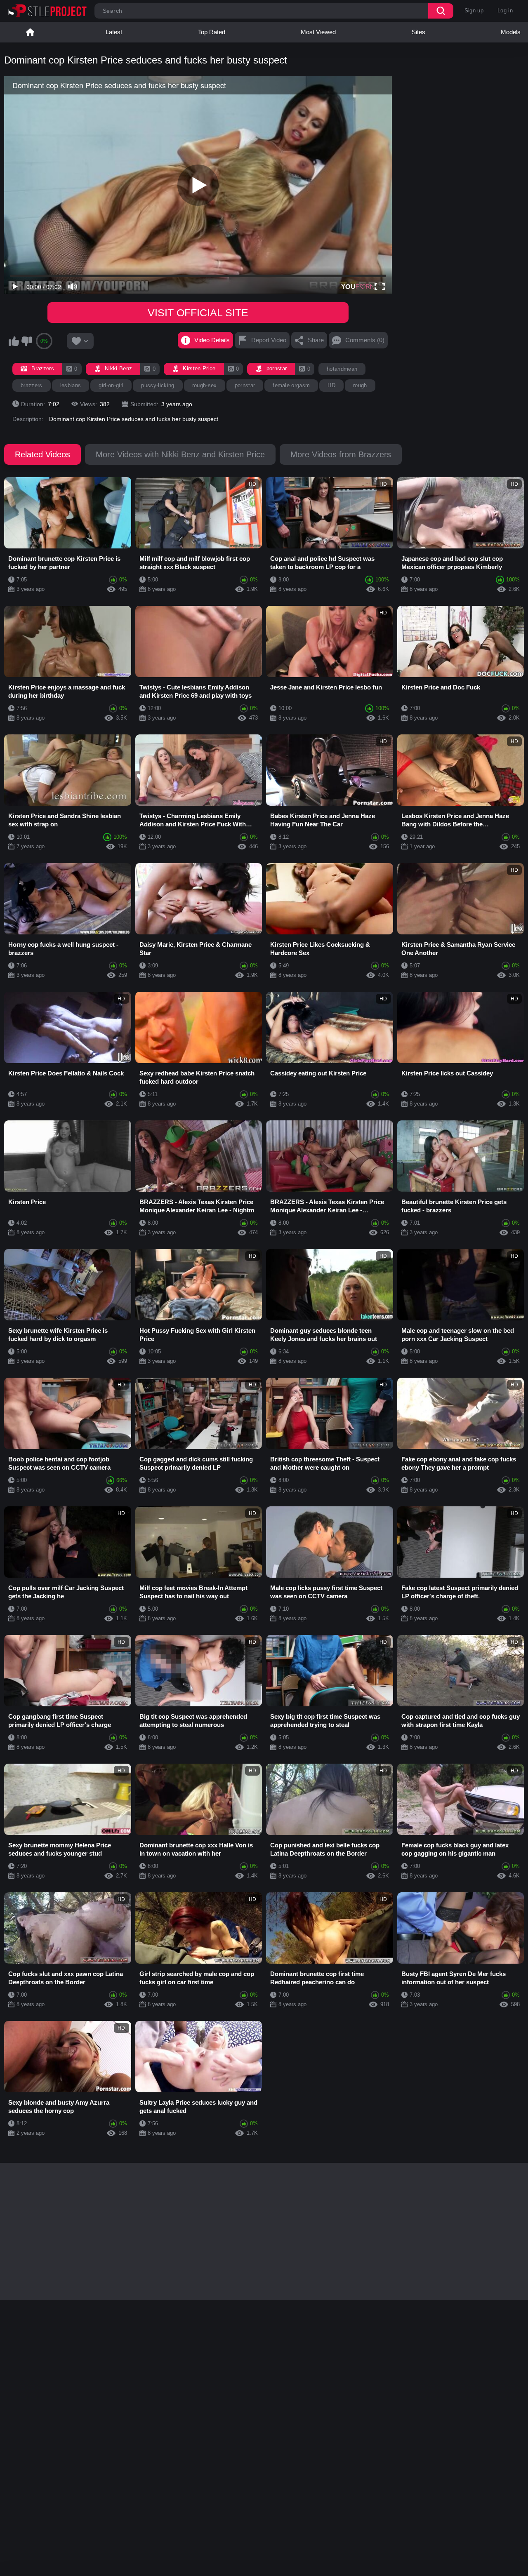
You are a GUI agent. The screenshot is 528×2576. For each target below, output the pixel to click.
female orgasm (291, 385)
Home (30, 32)
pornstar (245, 385)
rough (360, 385)
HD (331, 385)
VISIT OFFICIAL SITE (198, 313)
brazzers (32, 385)
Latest (114, 32)
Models (511, 32)
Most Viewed (318, 32)
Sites (418, 32)
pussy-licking (158, 385)
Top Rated (212, 32)
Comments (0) (365, 340)
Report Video (269, 340)
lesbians (71, 385)
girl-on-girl (111, 385)
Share (316, 340)
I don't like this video (26, 341)
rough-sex (205, 385)
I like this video (14, 341)
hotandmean (342, 369)
